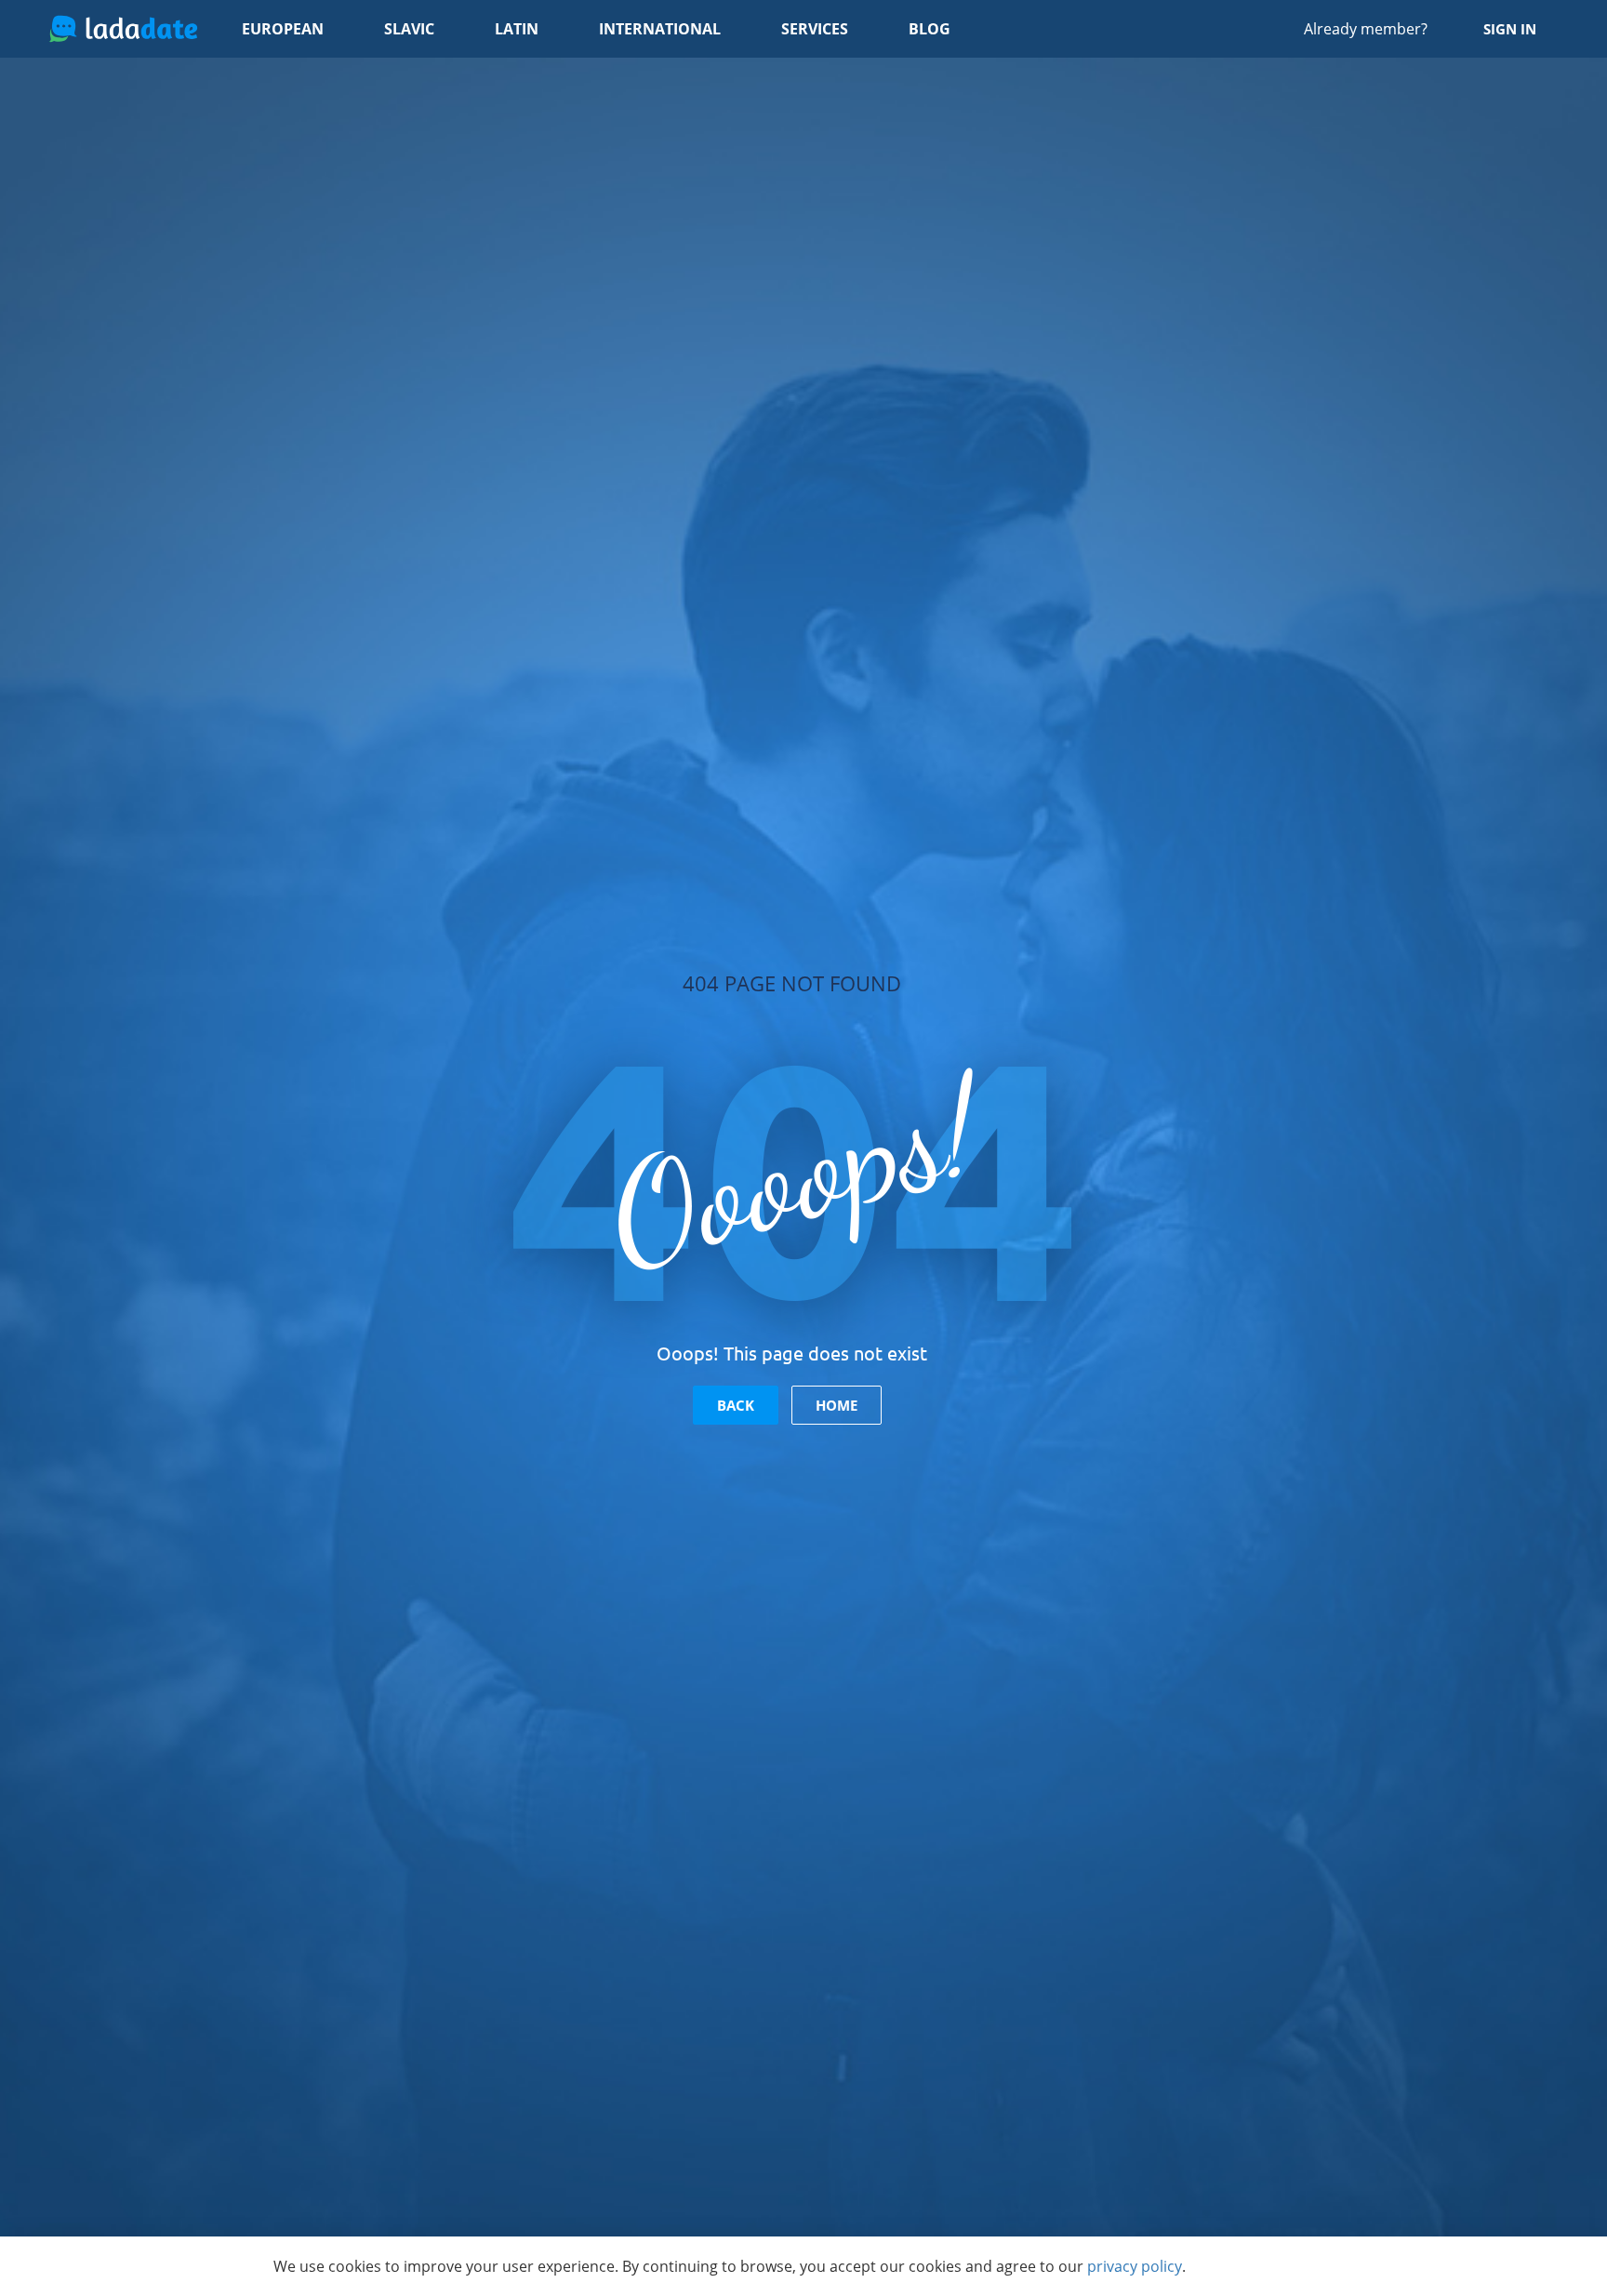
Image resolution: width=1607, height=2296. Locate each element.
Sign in (1510, 29)
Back (736, 1405)
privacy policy (1135, 2266)
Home (837, 1405)
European (283, 29)
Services (815, 29)
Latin (517, 29)
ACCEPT (1283, 2266)
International (660, 29)
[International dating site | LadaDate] (123, 29)
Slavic (409, 29)
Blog (930, 29)
